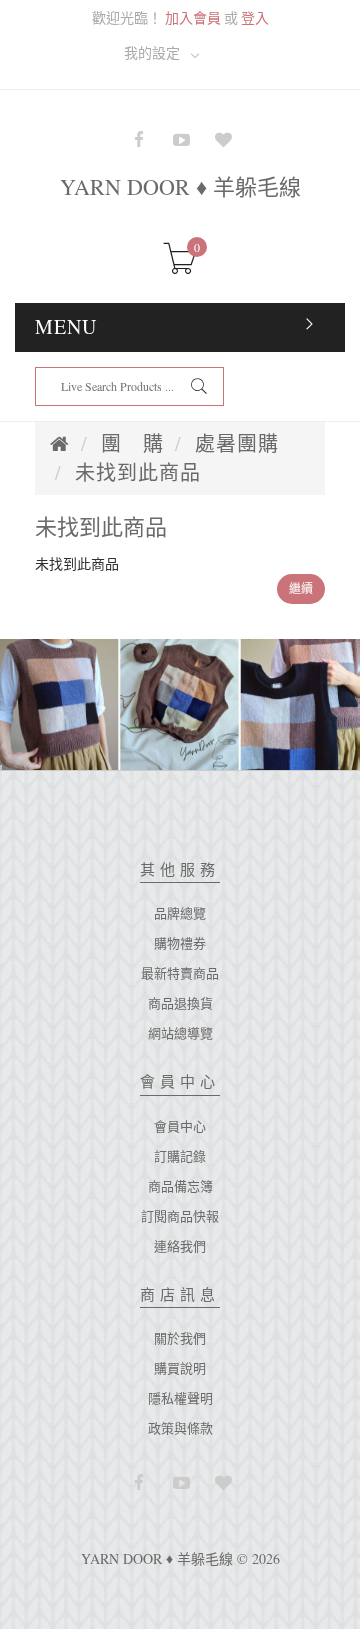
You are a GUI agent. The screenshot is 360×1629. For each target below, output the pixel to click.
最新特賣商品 (180, 973)
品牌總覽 (180, 913)
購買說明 (180, 1368)
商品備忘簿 (180, 1186)
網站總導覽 (180, 1033)
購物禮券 (180, 943)
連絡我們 (180, 1246)
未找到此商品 (138, 472)
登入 (255, 17)
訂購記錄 (180, 1156)
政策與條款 (180, 1428)
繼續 (301, 588)
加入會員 (193, 17)
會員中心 (180, 1126)
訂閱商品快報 (180, 1216)
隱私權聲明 (180, 1398)
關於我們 (180, 1338)
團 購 (132, 443)
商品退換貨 (180, 1003)
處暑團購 (237, 443)
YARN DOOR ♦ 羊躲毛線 (180, 186)
